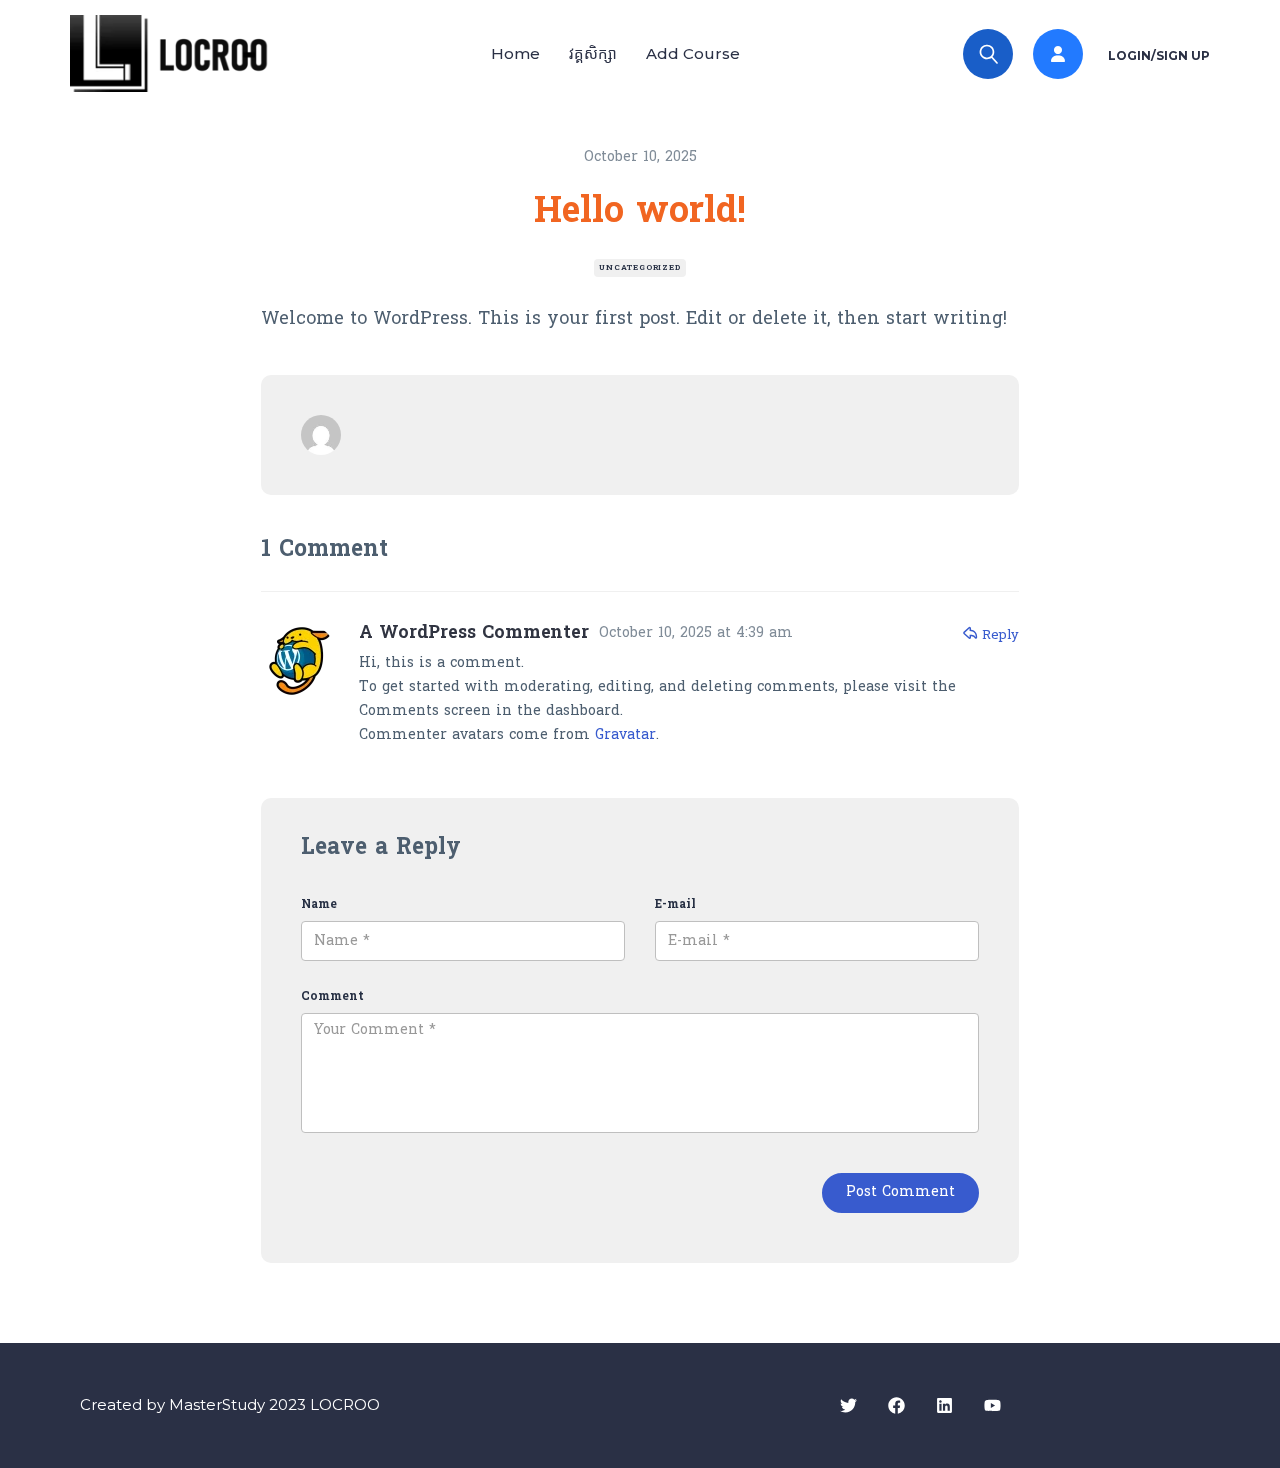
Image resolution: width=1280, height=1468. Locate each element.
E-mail (675, 905)
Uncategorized (639, 268)
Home (515, 53)
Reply (1000, 635)
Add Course (693, 53)
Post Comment (900, 1192)
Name (319, 905)
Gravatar (625, 735)
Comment (332, 997)
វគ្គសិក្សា (593, 53)
